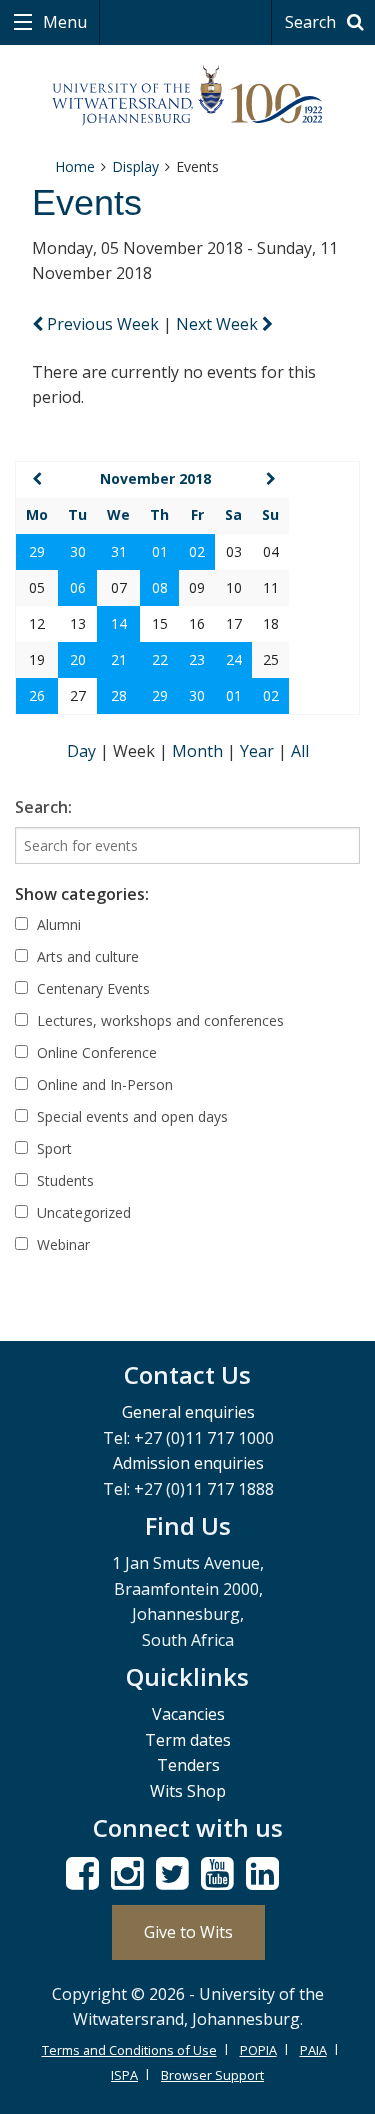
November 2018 (155, 478)
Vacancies (188, 1714)
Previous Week (103, 324)
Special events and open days (130, 1116)
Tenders (188, 1765)
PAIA (313, 2050)
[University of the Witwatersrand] (187, 96)
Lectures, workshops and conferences (158, 1020)
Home (75, 166)
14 (119, 623)
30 (78, 551)
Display (135, 166)
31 (119, 551)
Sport (52, 1148)
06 (78, 587)
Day (83, 751)
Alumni (57, 924)
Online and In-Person (103, 1084)
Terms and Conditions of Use (129, 2050)
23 (197, 659)
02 (197, 551)
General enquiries (188, 1412)
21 (119, 659)
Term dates (188, 1740)
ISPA (124, 2075)
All (300, 751)
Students (63, 1180)
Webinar (61, 1244)
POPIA (258, 2050)
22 (160, 659)
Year (259, 751)
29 (37, 551)
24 (234, 659)
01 (160, 551)
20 (78, 659)
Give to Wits (188, 1932)
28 (119, 695)
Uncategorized (82, 1212)
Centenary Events (91, 988)
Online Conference (95, 1052)
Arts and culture (86, 956)
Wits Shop (188, 1791)
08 (160, 587)
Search (312, 22)
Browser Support (212, 2075)
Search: (43, 807)
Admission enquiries (188, 1463)
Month (199, 751)
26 (37, 695)
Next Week (219, 324)
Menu (63, 22)
